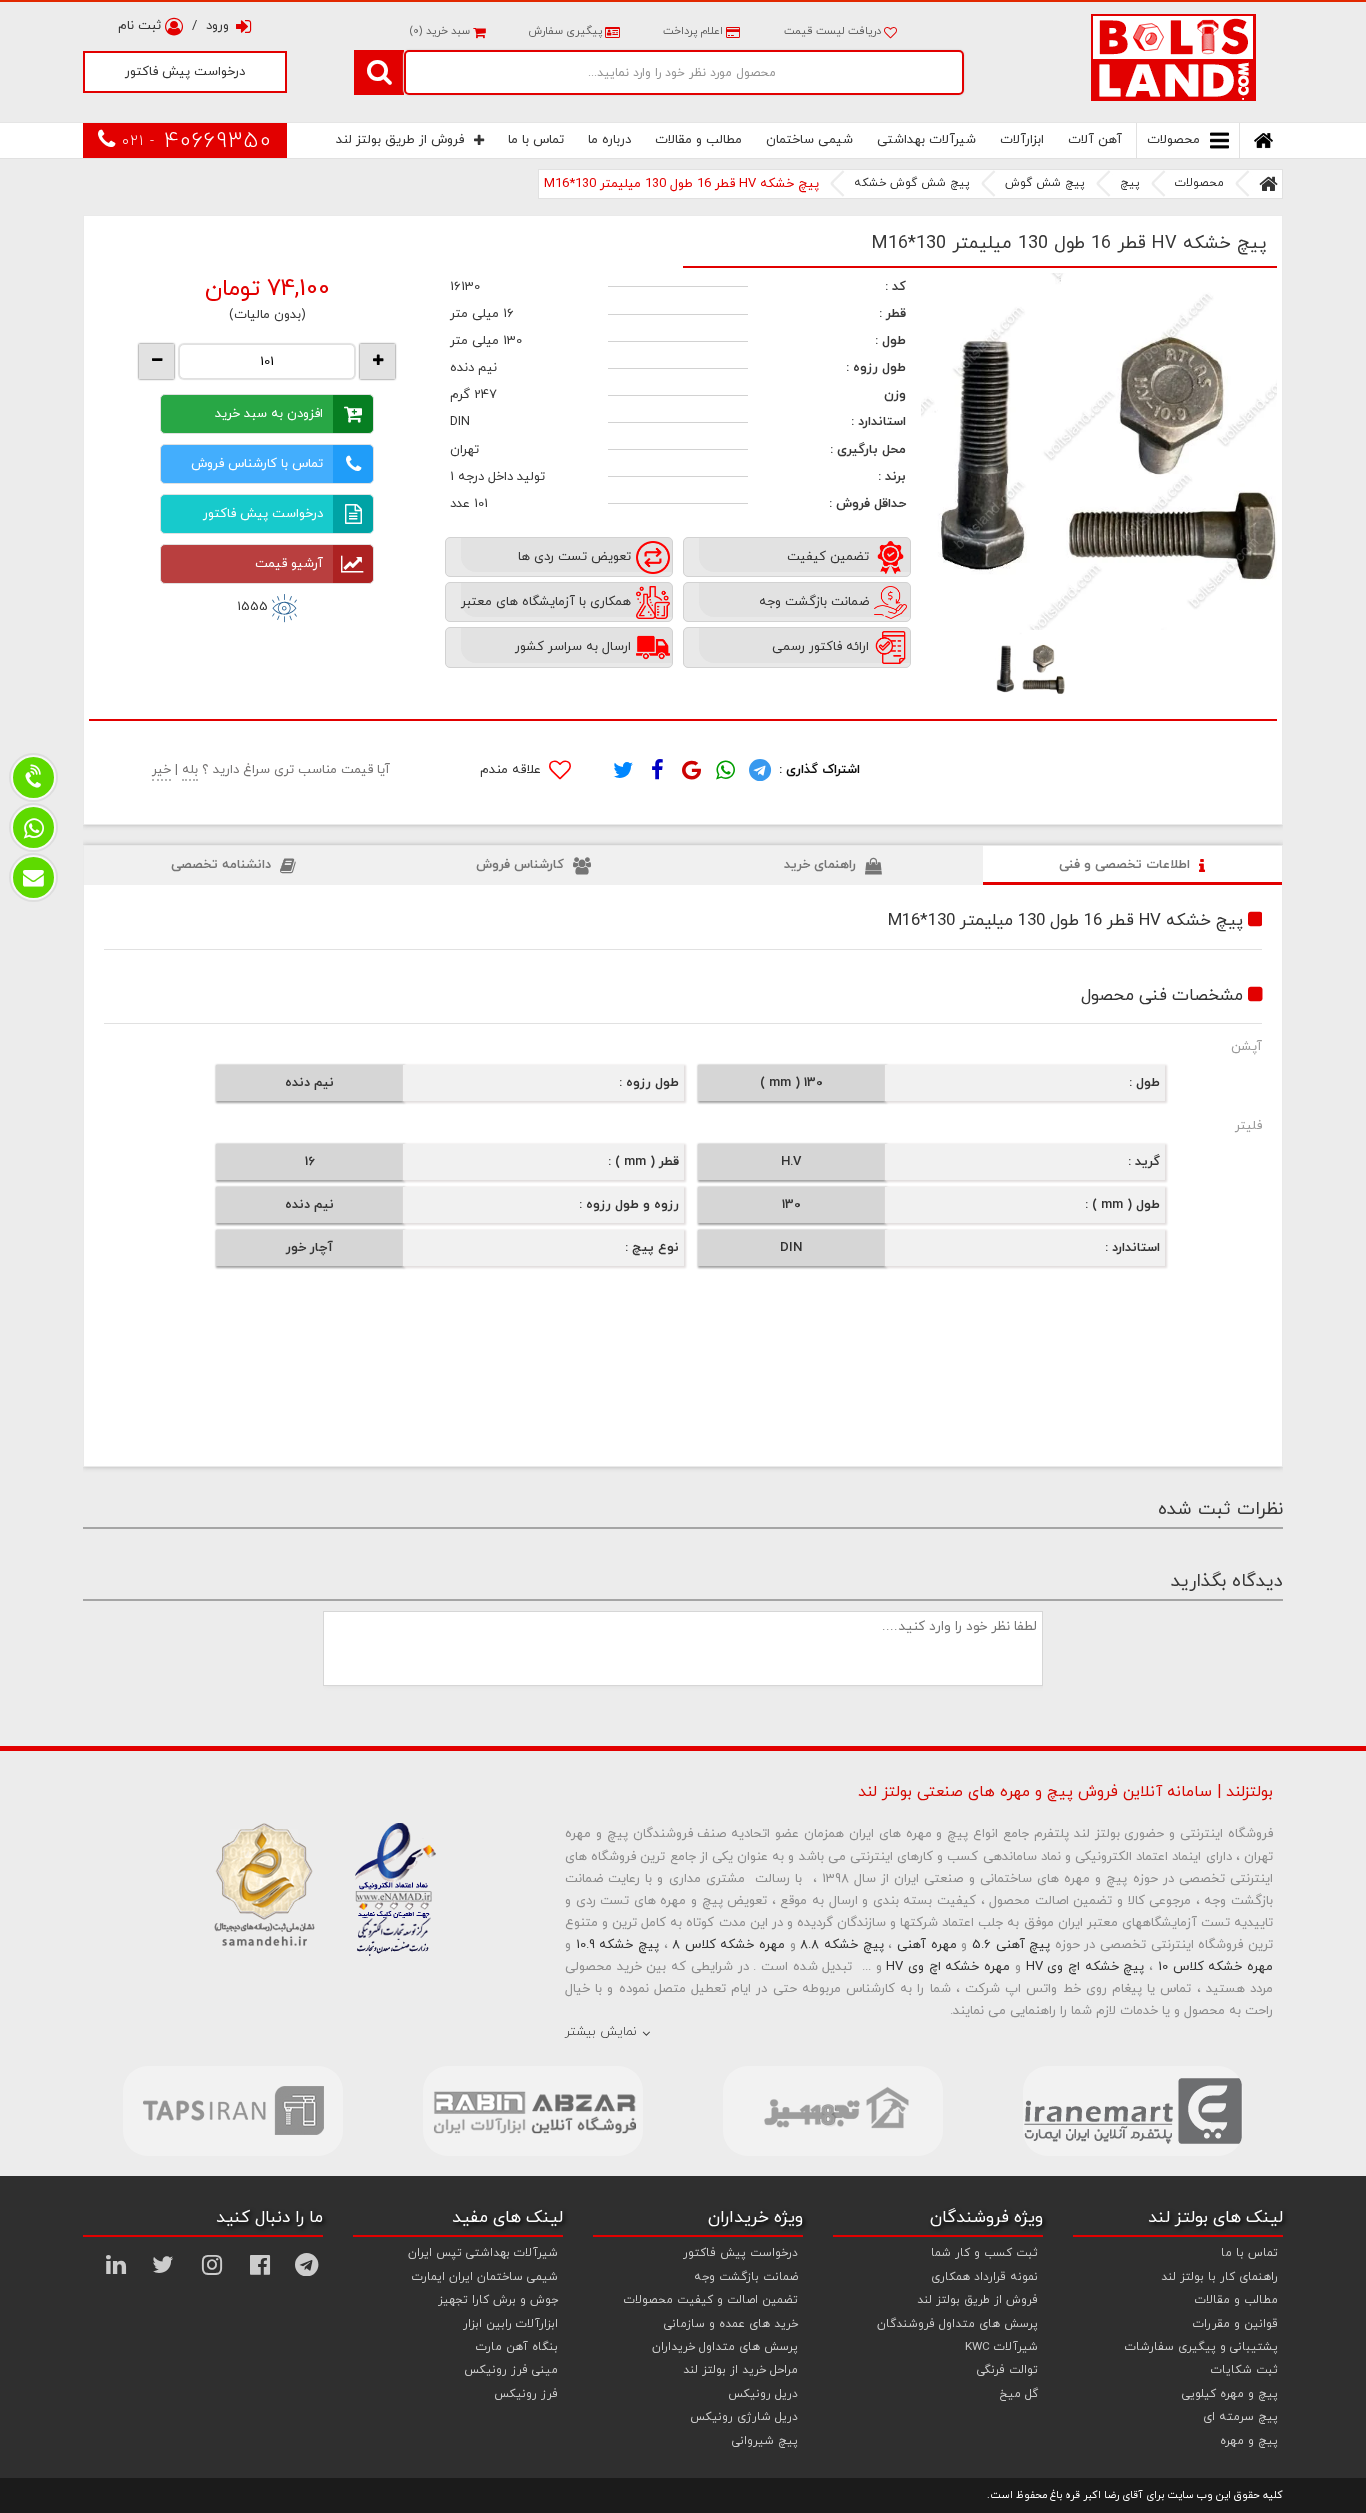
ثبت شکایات (1244, 2370)
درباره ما (609, 140)
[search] (379, 72)
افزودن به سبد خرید (269, 414)
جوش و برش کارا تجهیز (498, 2300)
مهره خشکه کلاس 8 (728, 1945)
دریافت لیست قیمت (834, 31)
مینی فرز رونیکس (511, 2370)
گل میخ (1018, 2394)
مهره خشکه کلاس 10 (1215, 1967)
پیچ (1130, 183)
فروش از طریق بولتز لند (400, 140)
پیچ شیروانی (765, 2441)
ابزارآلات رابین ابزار (510, 2324)
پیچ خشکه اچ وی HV (1085, 1967)
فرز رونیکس (526, 2394)
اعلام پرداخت (693, 31)
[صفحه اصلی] (1268, 184)
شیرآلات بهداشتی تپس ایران (483, 2253)
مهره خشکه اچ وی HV (948, 1967)
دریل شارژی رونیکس (744, 2417)
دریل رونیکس (763, 2394)
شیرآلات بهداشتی (926, 140)
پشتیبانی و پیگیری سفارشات (1201, 2347)
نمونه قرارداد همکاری (984, 2277)
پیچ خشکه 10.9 (617, 1945)
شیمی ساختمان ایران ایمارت (485, 2277)
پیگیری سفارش (565, 31)
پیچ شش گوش (1045, 183)
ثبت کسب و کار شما (984, 2253)
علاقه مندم (512, 770)
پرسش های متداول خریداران (725, 2347)
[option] (1099, 451)
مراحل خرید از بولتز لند (740, 2370)
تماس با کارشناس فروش (257, 464)
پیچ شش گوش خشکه (912, 183)
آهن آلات (1095, 140)
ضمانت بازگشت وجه (746, 2277)
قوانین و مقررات (1235, 2324)
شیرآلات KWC (1001, 2347)
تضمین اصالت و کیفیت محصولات (711, 2300)
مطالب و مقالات (698, 140)
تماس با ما (536, 140)
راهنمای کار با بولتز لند (1219, 2277)
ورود (217, 26)
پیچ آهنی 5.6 (1011, 1945)
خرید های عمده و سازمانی (731, 2324)
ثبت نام (141, 26)
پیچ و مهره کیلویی (1230, 2394)
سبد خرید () (441, 31)
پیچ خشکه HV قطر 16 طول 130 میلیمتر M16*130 (681, 184)
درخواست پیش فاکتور (185, 72)
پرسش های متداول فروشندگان (957, 2324)
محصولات (1173, 140)
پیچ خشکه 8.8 (841, 1945)
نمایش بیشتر (601, 2032)
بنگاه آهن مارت (517, 2347)
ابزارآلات (1022, 140)
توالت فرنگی (1007, 2370)
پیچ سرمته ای (1240, 2417)
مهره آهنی (927, 1945)
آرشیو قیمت (289, 564)
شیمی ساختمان (809, 140)
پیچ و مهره (1249, 2441)
